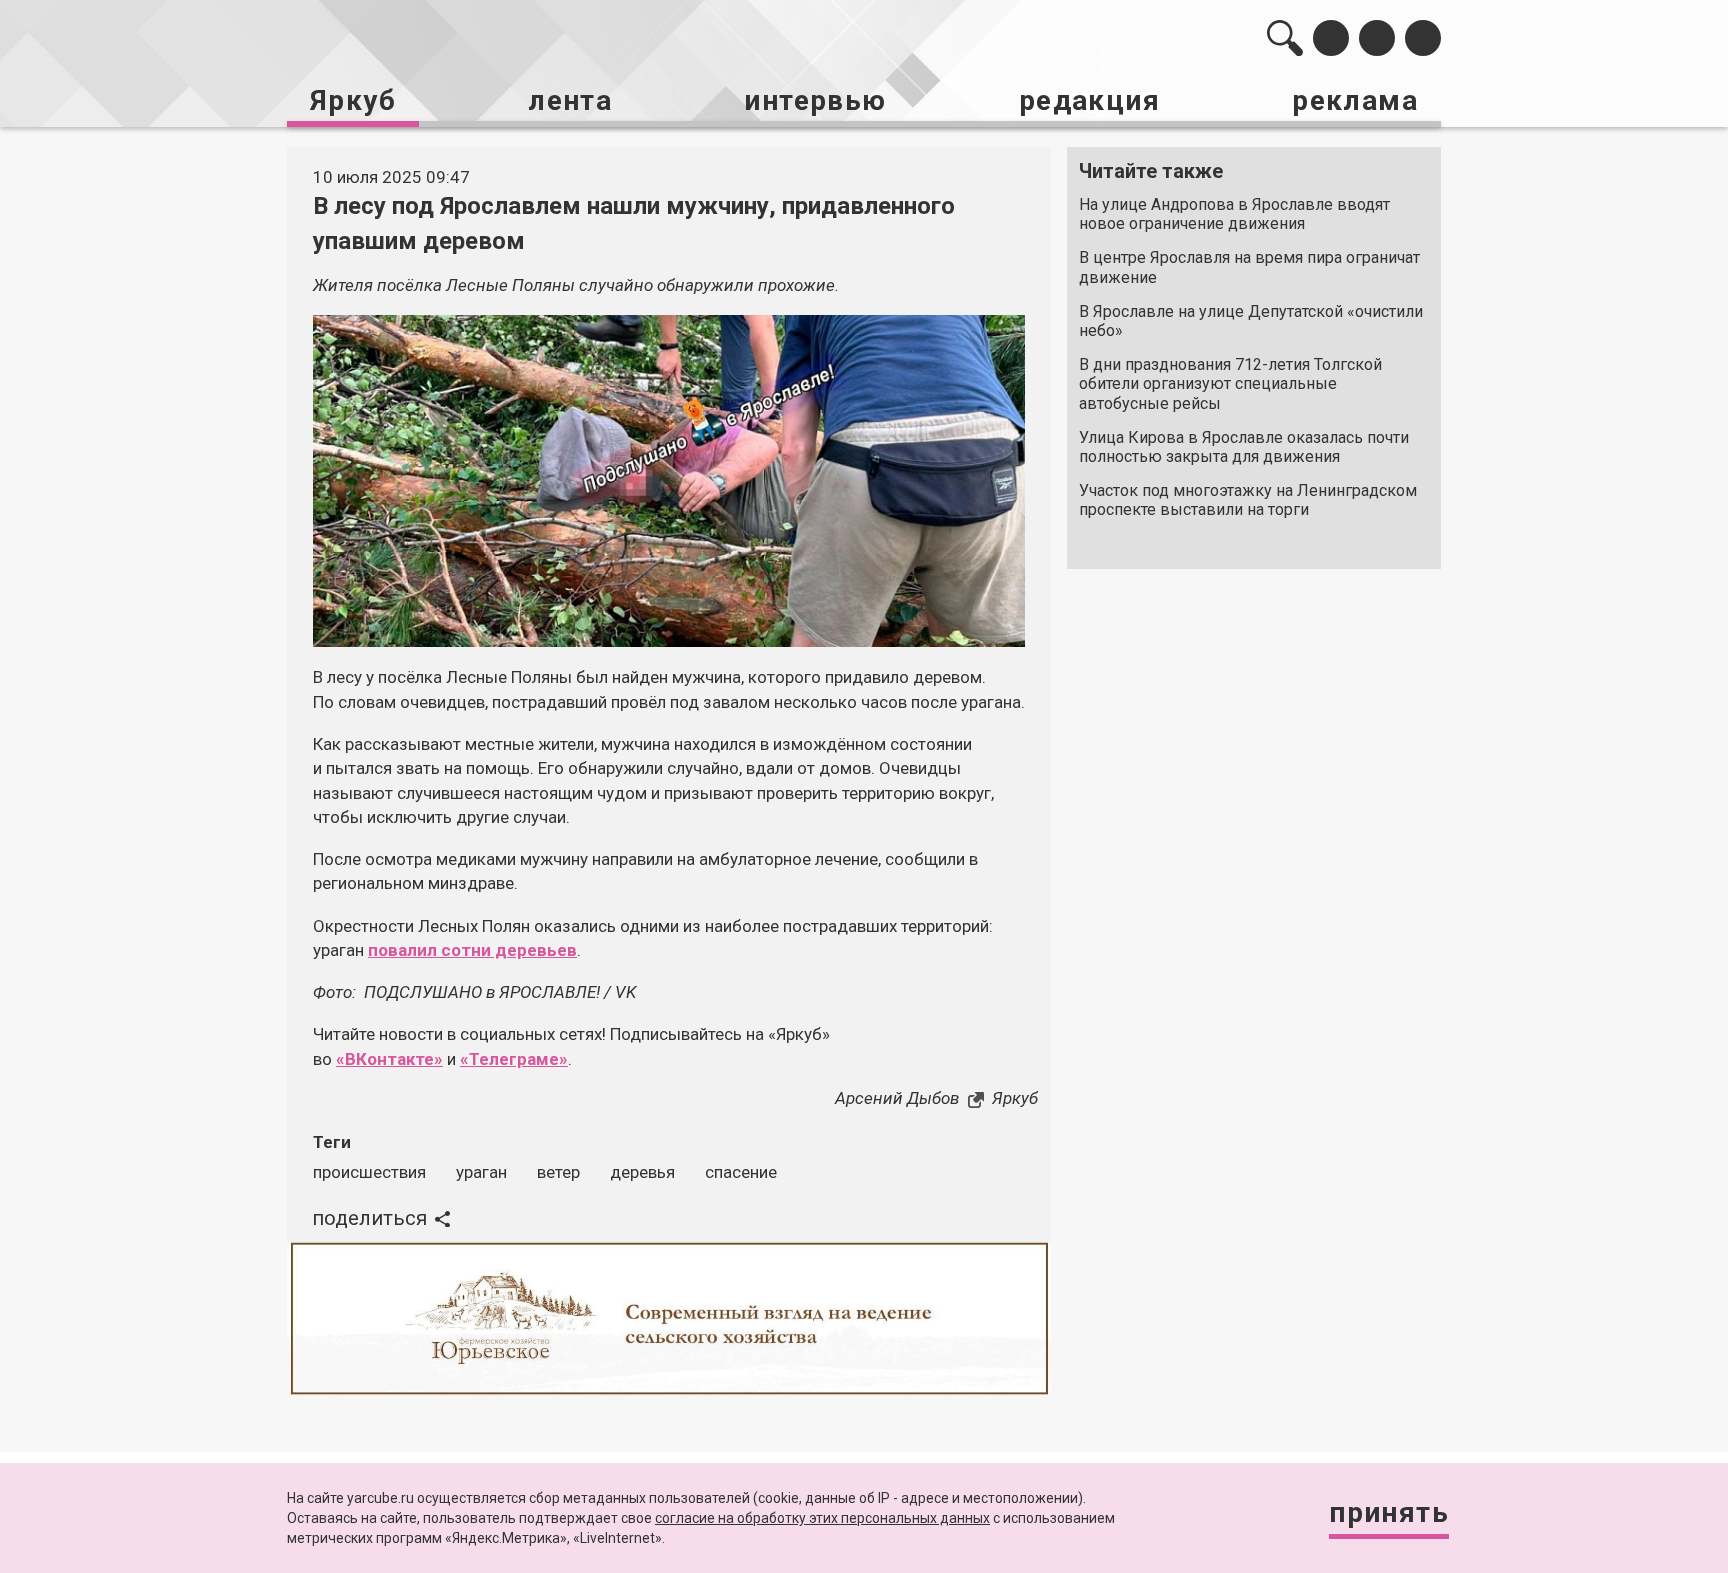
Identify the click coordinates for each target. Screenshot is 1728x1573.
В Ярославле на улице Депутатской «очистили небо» (1251, 321)
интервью (815, 100)
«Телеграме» (514, 1059)
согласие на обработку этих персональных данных (822, 1518)
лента (570, 100)
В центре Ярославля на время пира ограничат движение (1249, 267)
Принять (1389, 1512)
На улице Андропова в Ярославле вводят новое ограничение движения (1234, 214)
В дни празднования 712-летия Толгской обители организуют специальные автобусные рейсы (1230, 383)
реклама (1355, 100)
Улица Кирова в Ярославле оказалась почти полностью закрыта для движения (1244, 447)
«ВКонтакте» (389, 1059)
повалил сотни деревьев (472, 950)
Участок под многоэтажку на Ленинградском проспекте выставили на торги (1248, 500)
